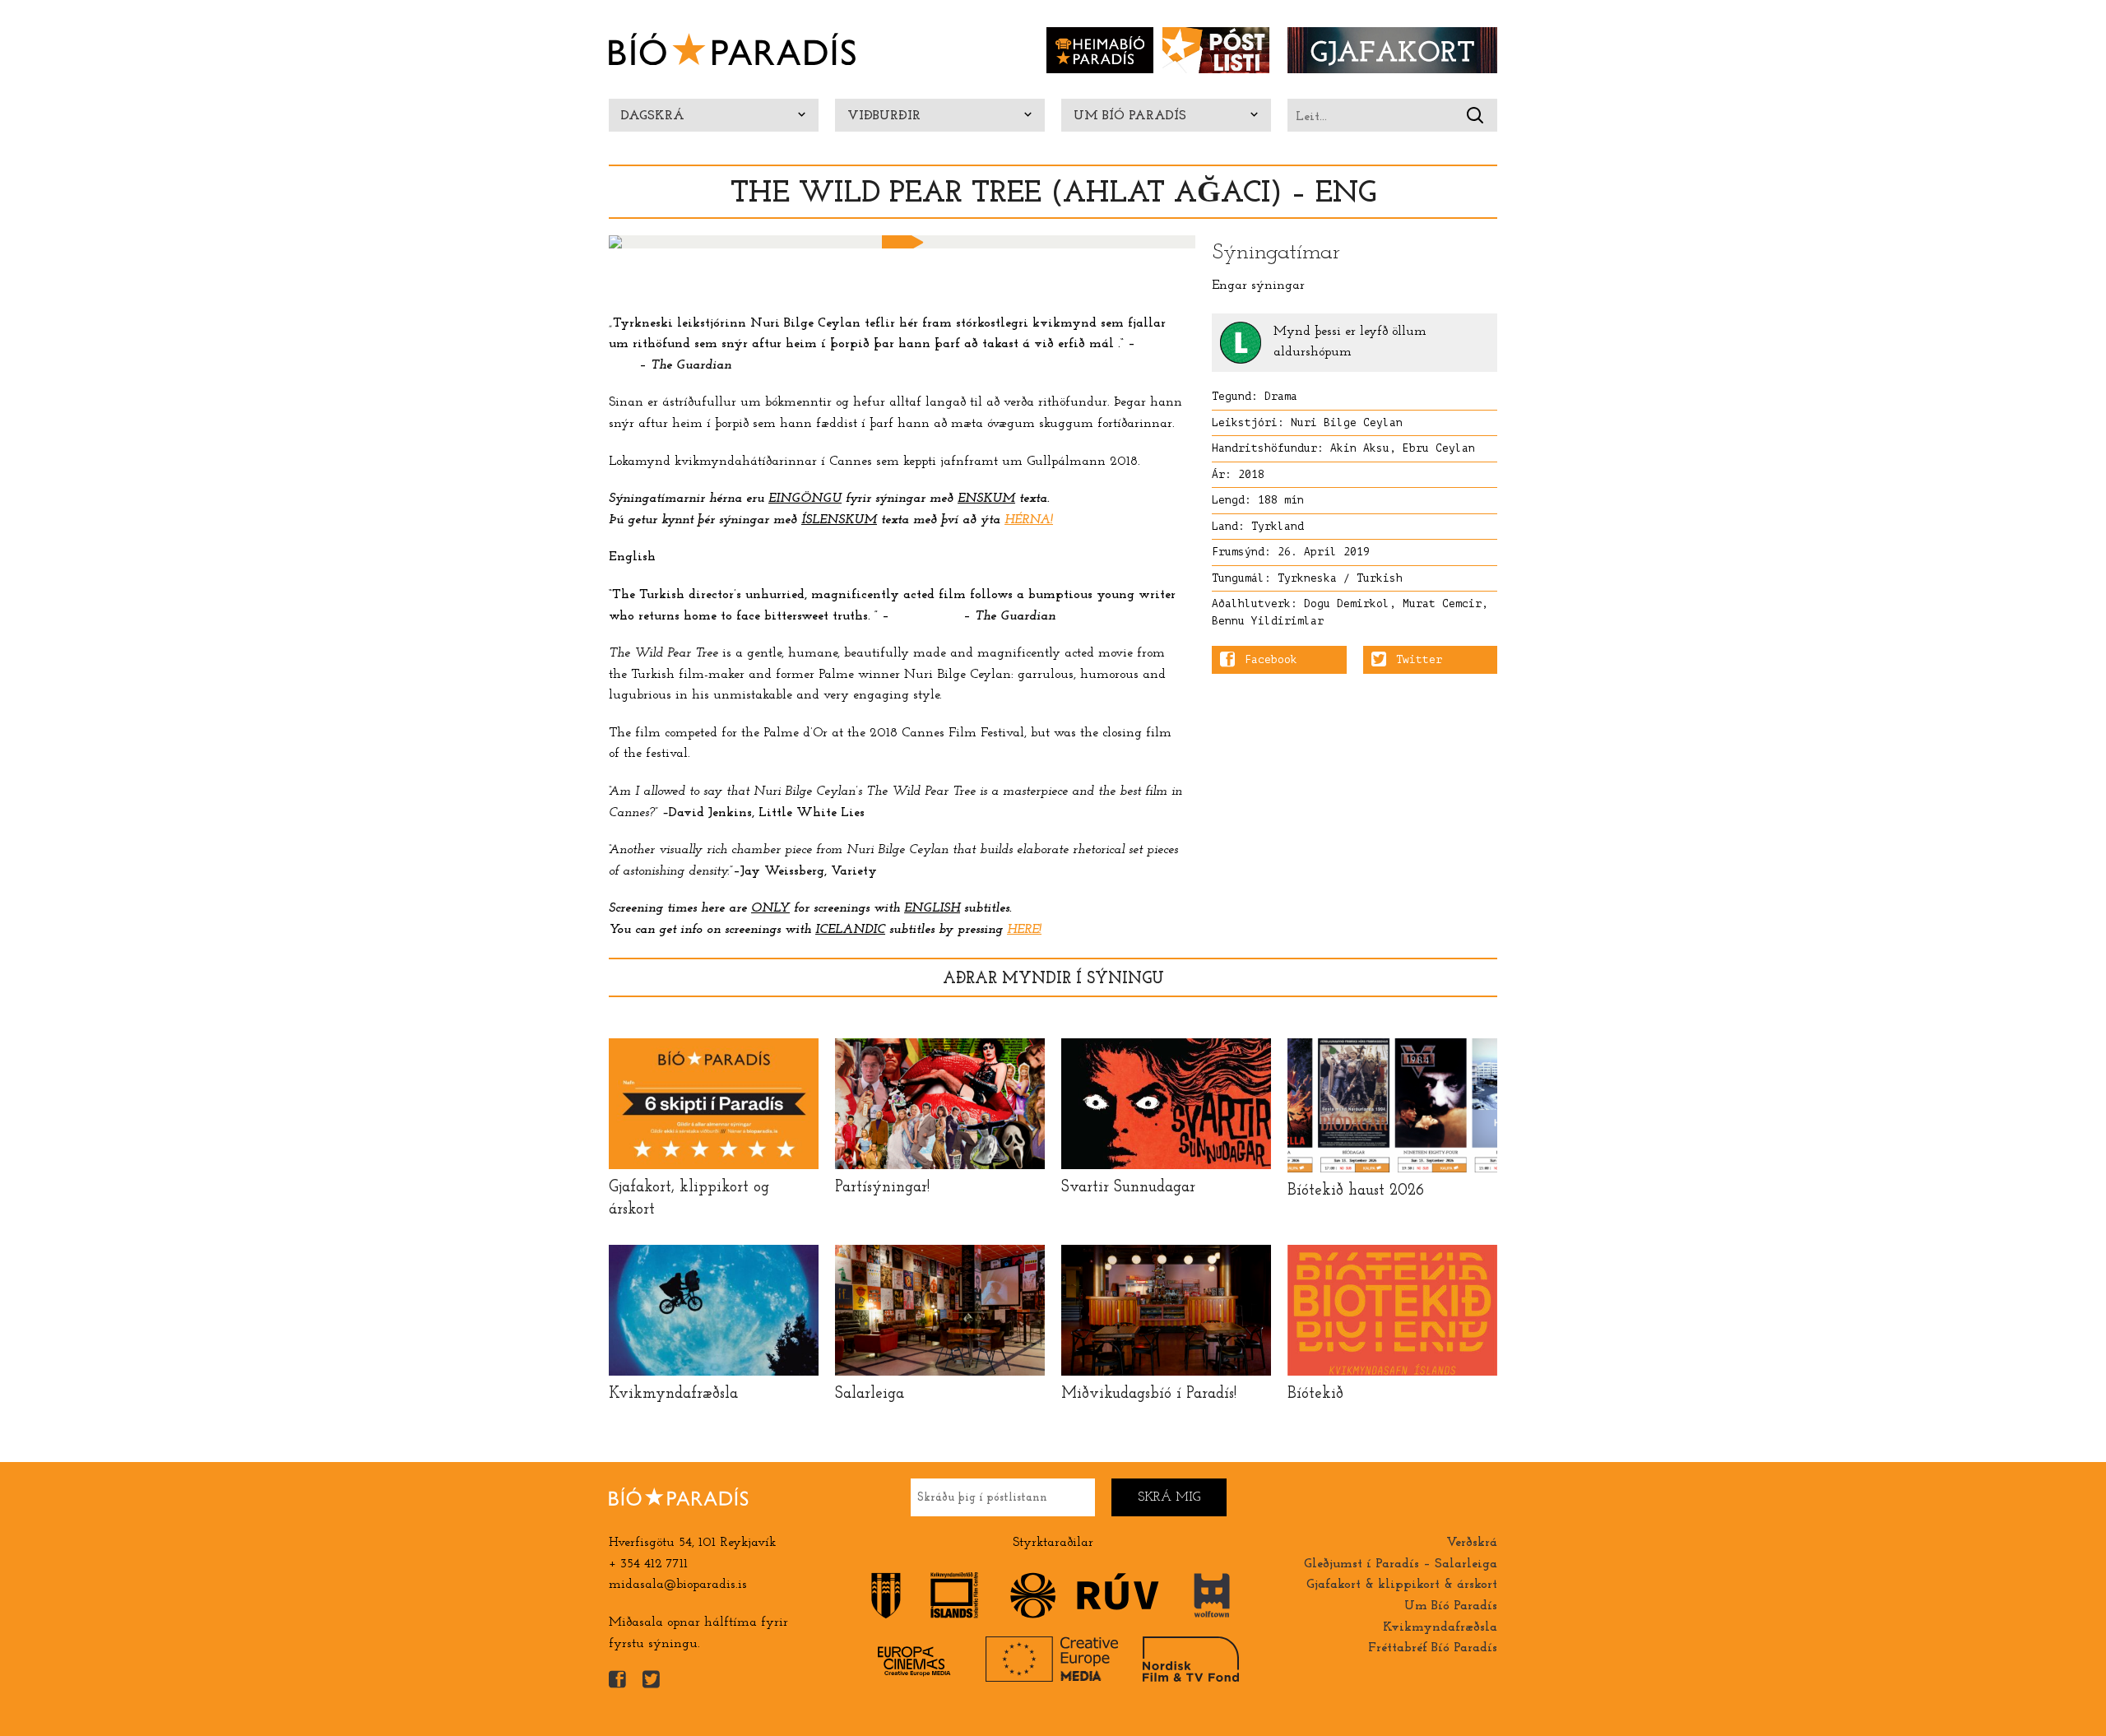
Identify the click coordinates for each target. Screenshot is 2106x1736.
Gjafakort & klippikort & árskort (1402, 1585)
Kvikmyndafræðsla (1440, 1627)
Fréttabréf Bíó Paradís (1433, 1648)
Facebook (1271, 660)
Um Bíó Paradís (1130, 116)
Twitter (1419, 660)
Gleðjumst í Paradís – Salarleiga (1401, 1564)
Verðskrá (1472, 1543)
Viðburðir (884, 116)
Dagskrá (653, 116)
